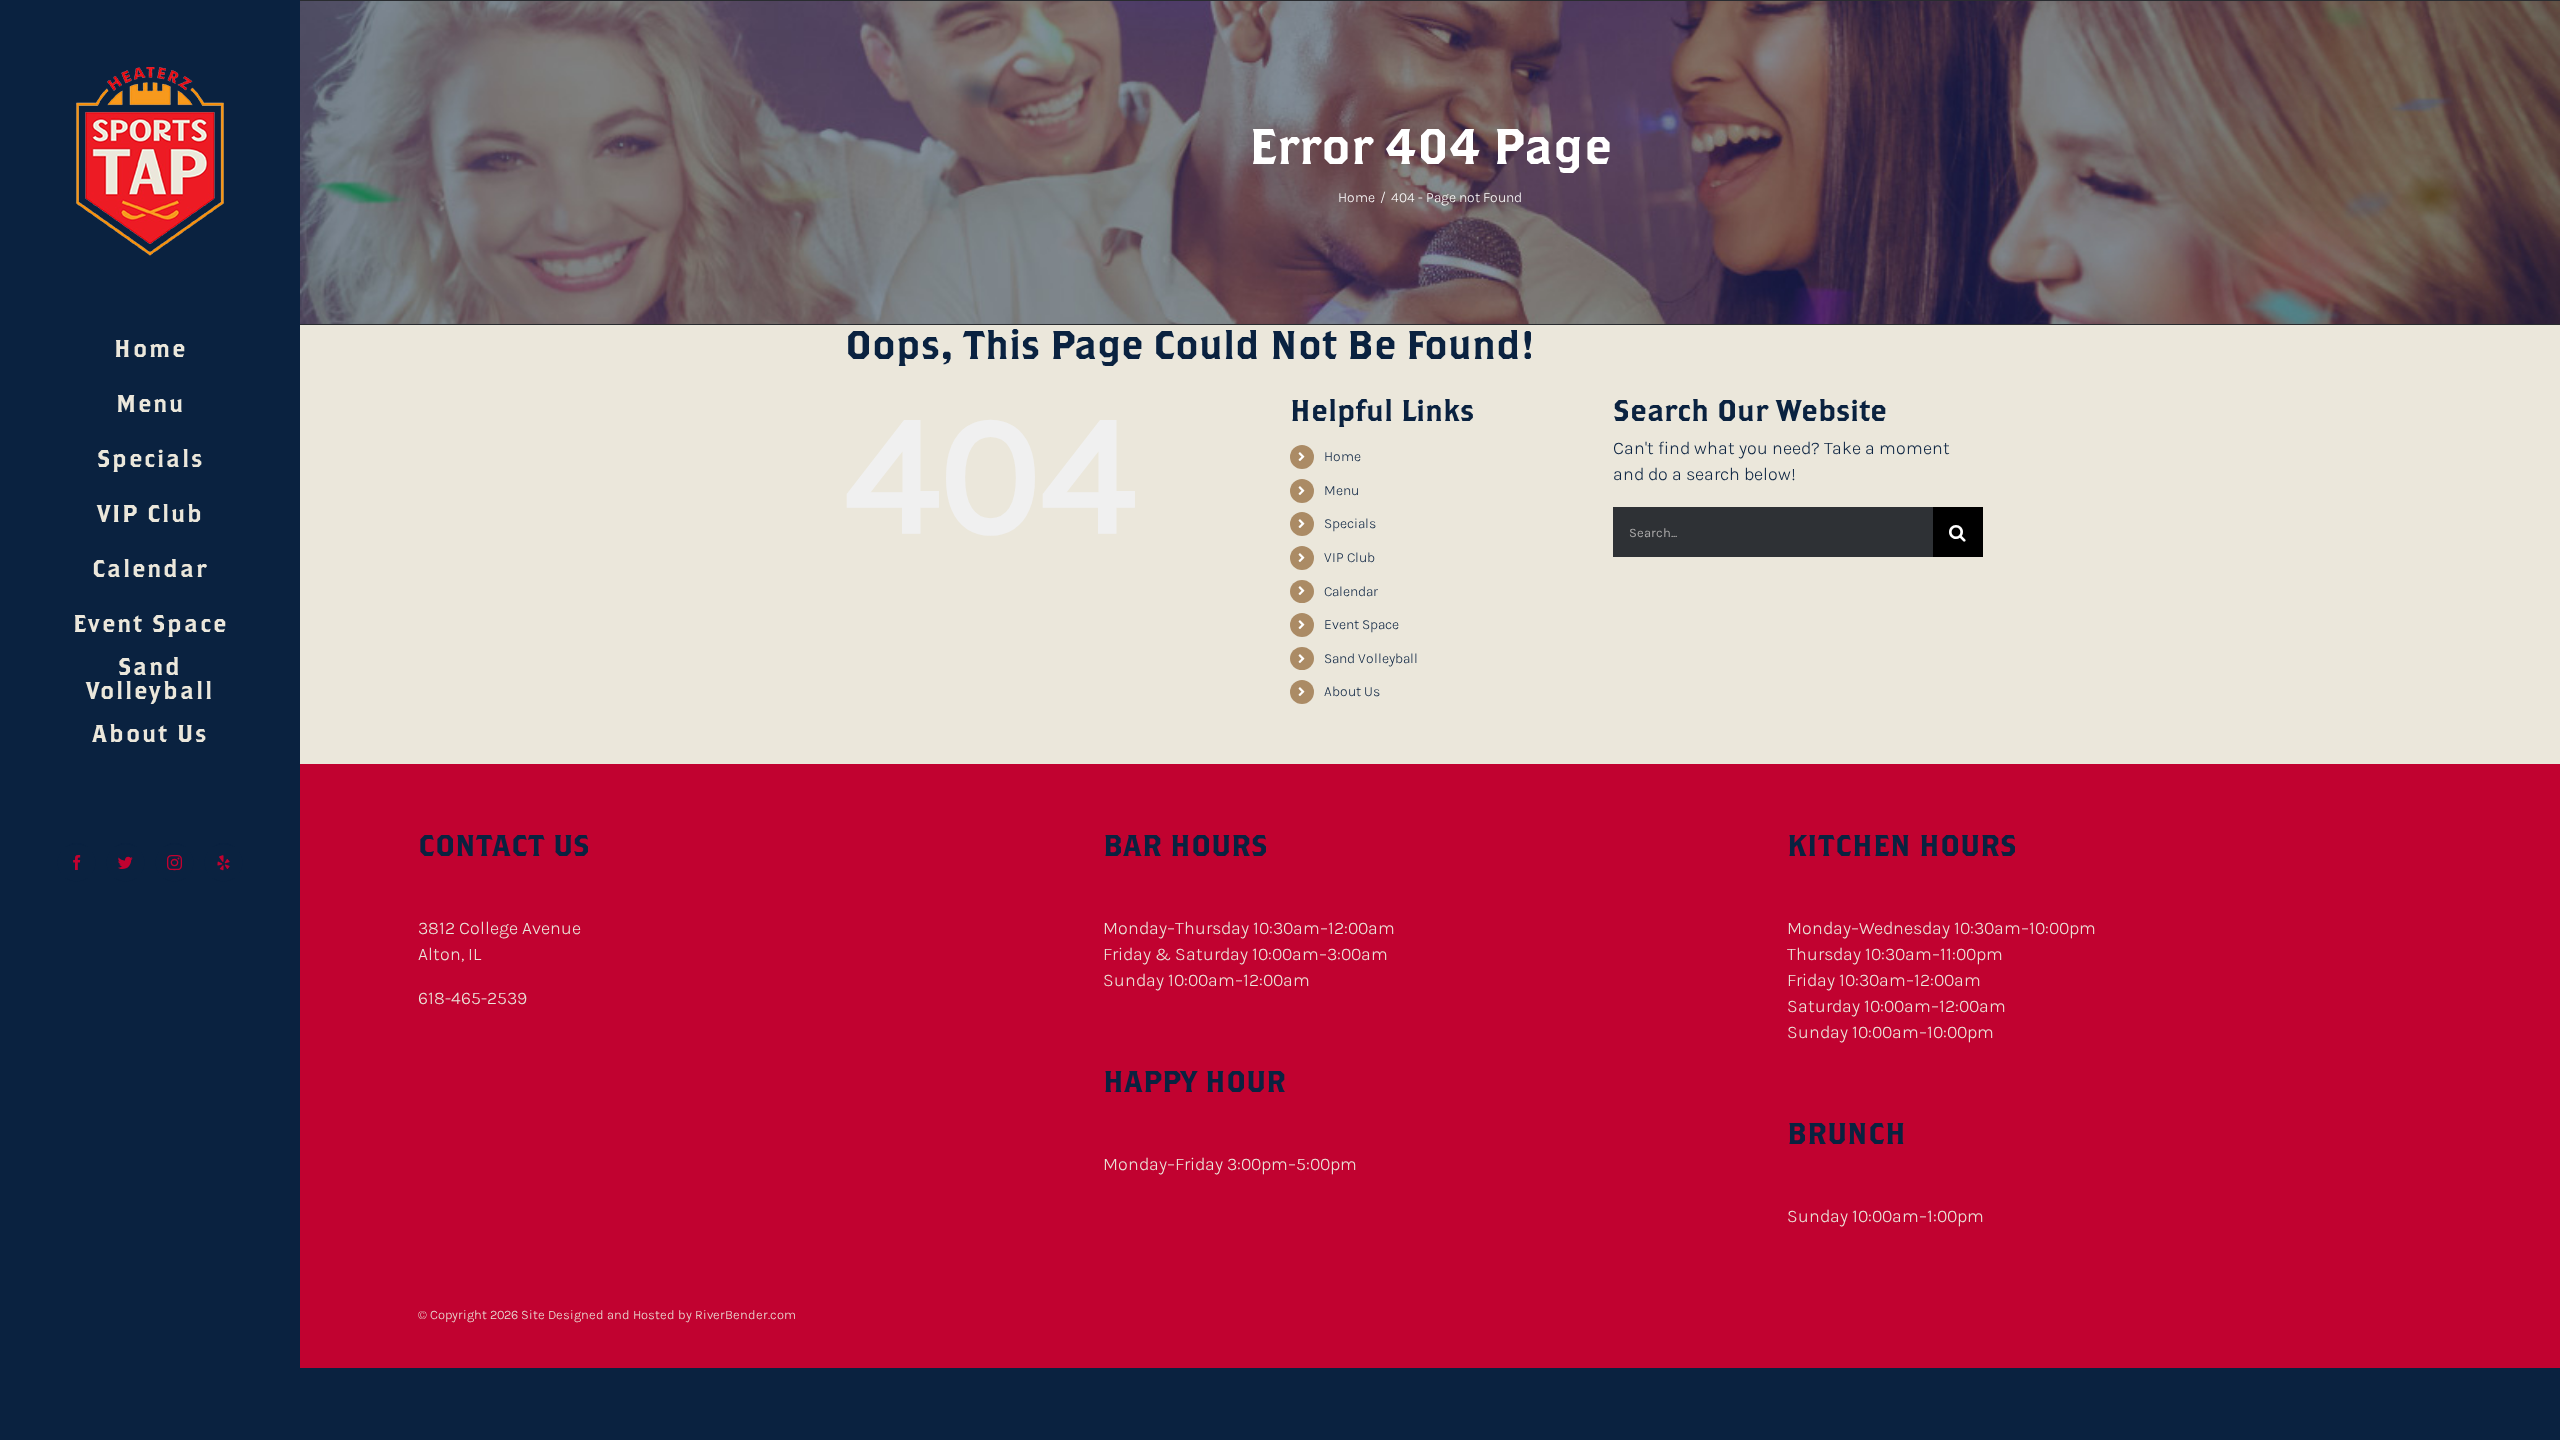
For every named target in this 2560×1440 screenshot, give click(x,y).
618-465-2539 (472, 998)
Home (1342, 456)
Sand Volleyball (1371, 658)
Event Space (1361, 624)
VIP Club (1349, 557)
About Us (1352, 691)
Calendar (1351, 591)
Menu (1341, 490)
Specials (1350, 523)
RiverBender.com (745, 1314)
